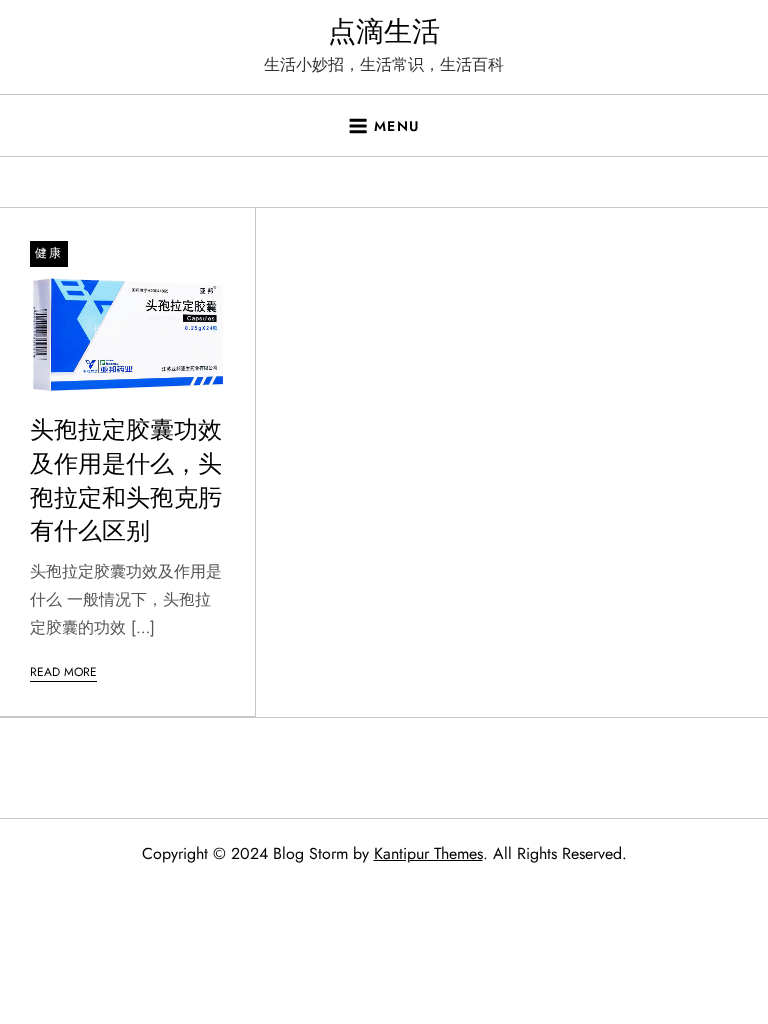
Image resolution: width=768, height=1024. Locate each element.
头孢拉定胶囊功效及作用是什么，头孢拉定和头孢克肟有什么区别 (126, 480)
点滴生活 (384, 31)
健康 (49, 253)
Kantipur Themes (428, 853)
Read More (63, 672)
